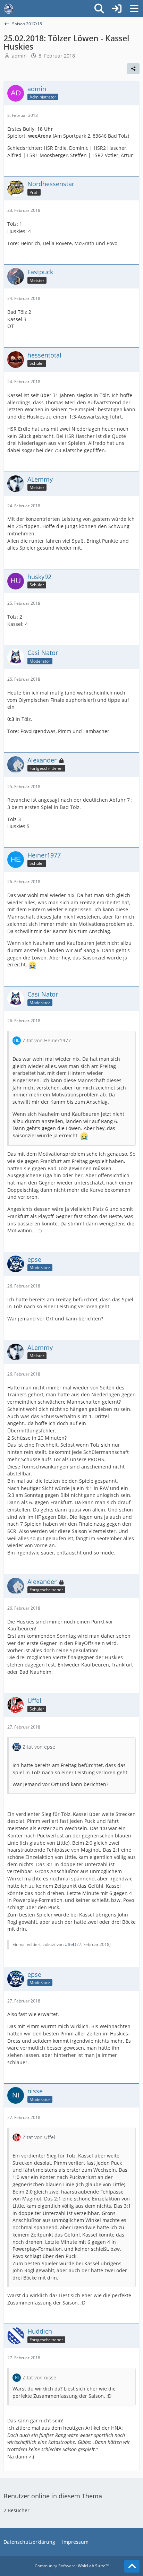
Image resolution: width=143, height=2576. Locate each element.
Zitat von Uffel (39, 2137)
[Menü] (134, 9)
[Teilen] (133, 69)
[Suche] (99, 9)
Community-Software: (72, 2566)
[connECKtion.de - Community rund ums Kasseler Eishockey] (9, 9)
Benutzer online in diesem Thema (53, 2496)
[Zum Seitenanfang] (132, 2566)
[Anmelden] (117, 9)
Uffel (69, 1944)
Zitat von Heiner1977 (47, 1040)
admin (19, 56)
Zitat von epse (39, 1747)
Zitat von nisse (39, 2377)
